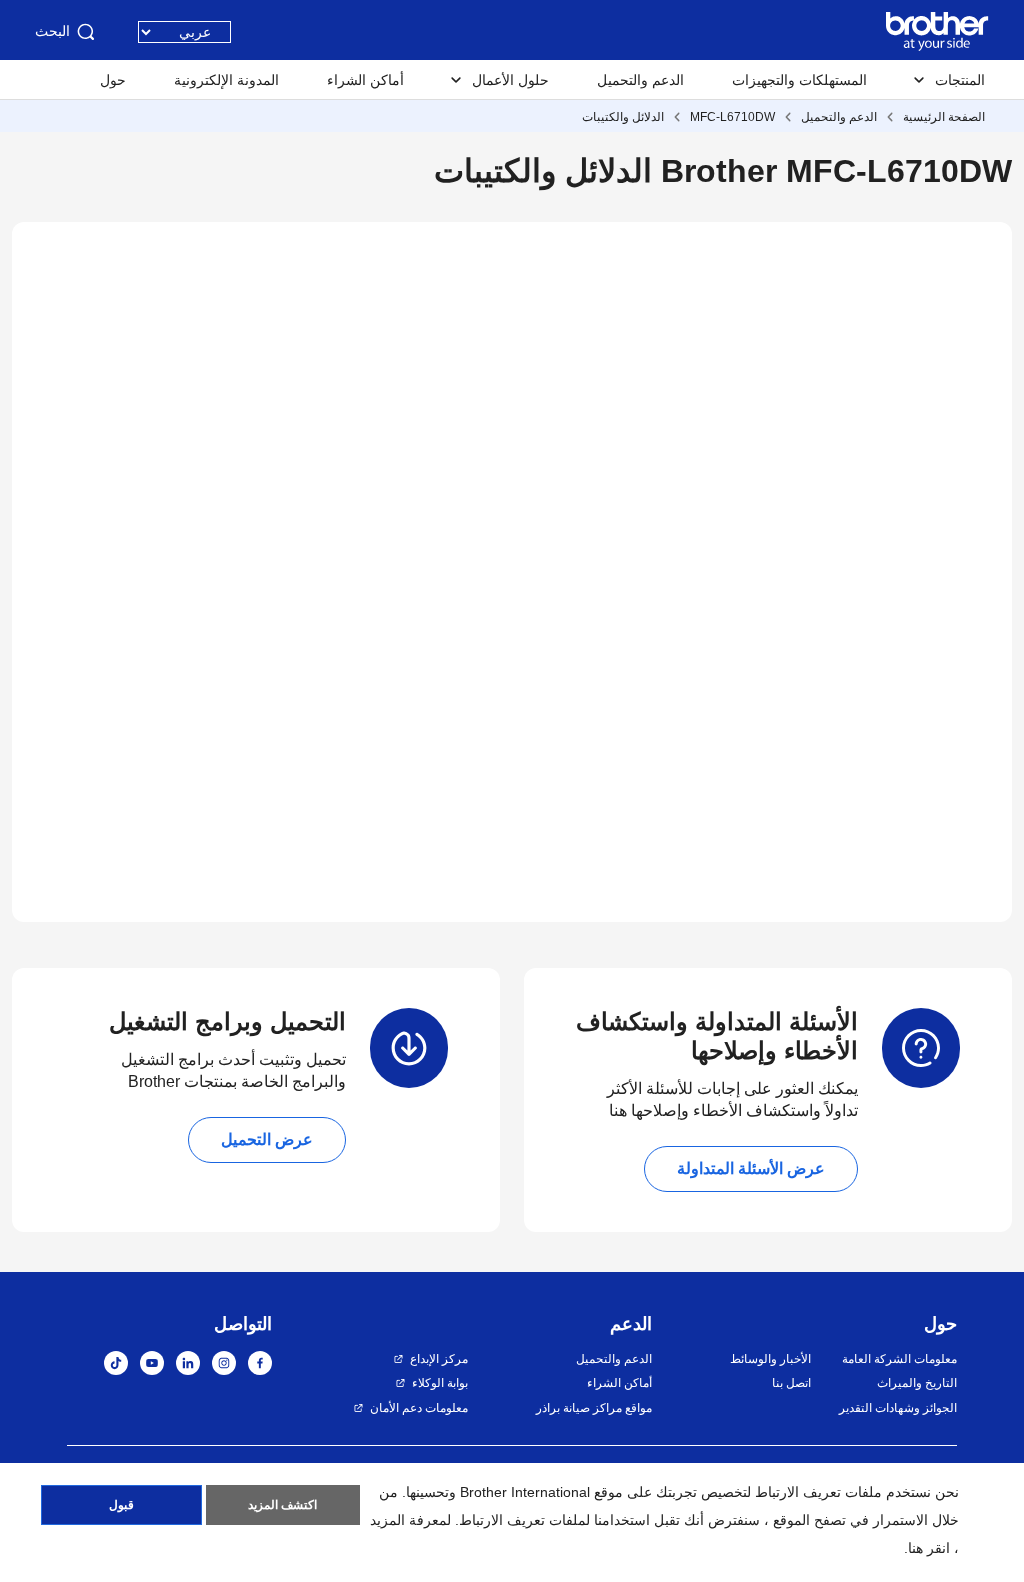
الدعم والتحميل (640, 80)
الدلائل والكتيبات (623, 117)
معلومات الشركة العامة (899, 1359)
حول (113, 80)
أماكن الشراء (365, 80)
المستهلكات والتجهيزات (799, 80)
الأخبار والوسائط (770, 1359)
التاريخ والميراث (917, 1383)
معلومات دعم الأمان (419, 1408)
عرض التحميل (267, 1139)
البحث (52, 31)
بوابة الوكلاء (440, 1383)
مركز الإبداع (439, 1359)
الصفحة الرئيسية (944, 117)
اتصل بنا (791, 1383)
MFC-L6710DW (732, 117)
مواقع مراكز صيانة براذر (594, 1408)
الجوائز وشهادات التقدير (898, 1408)
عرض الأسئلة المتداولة (751, 1168)
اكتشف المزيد (282, 1505)
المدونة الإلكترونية (226, 80)
